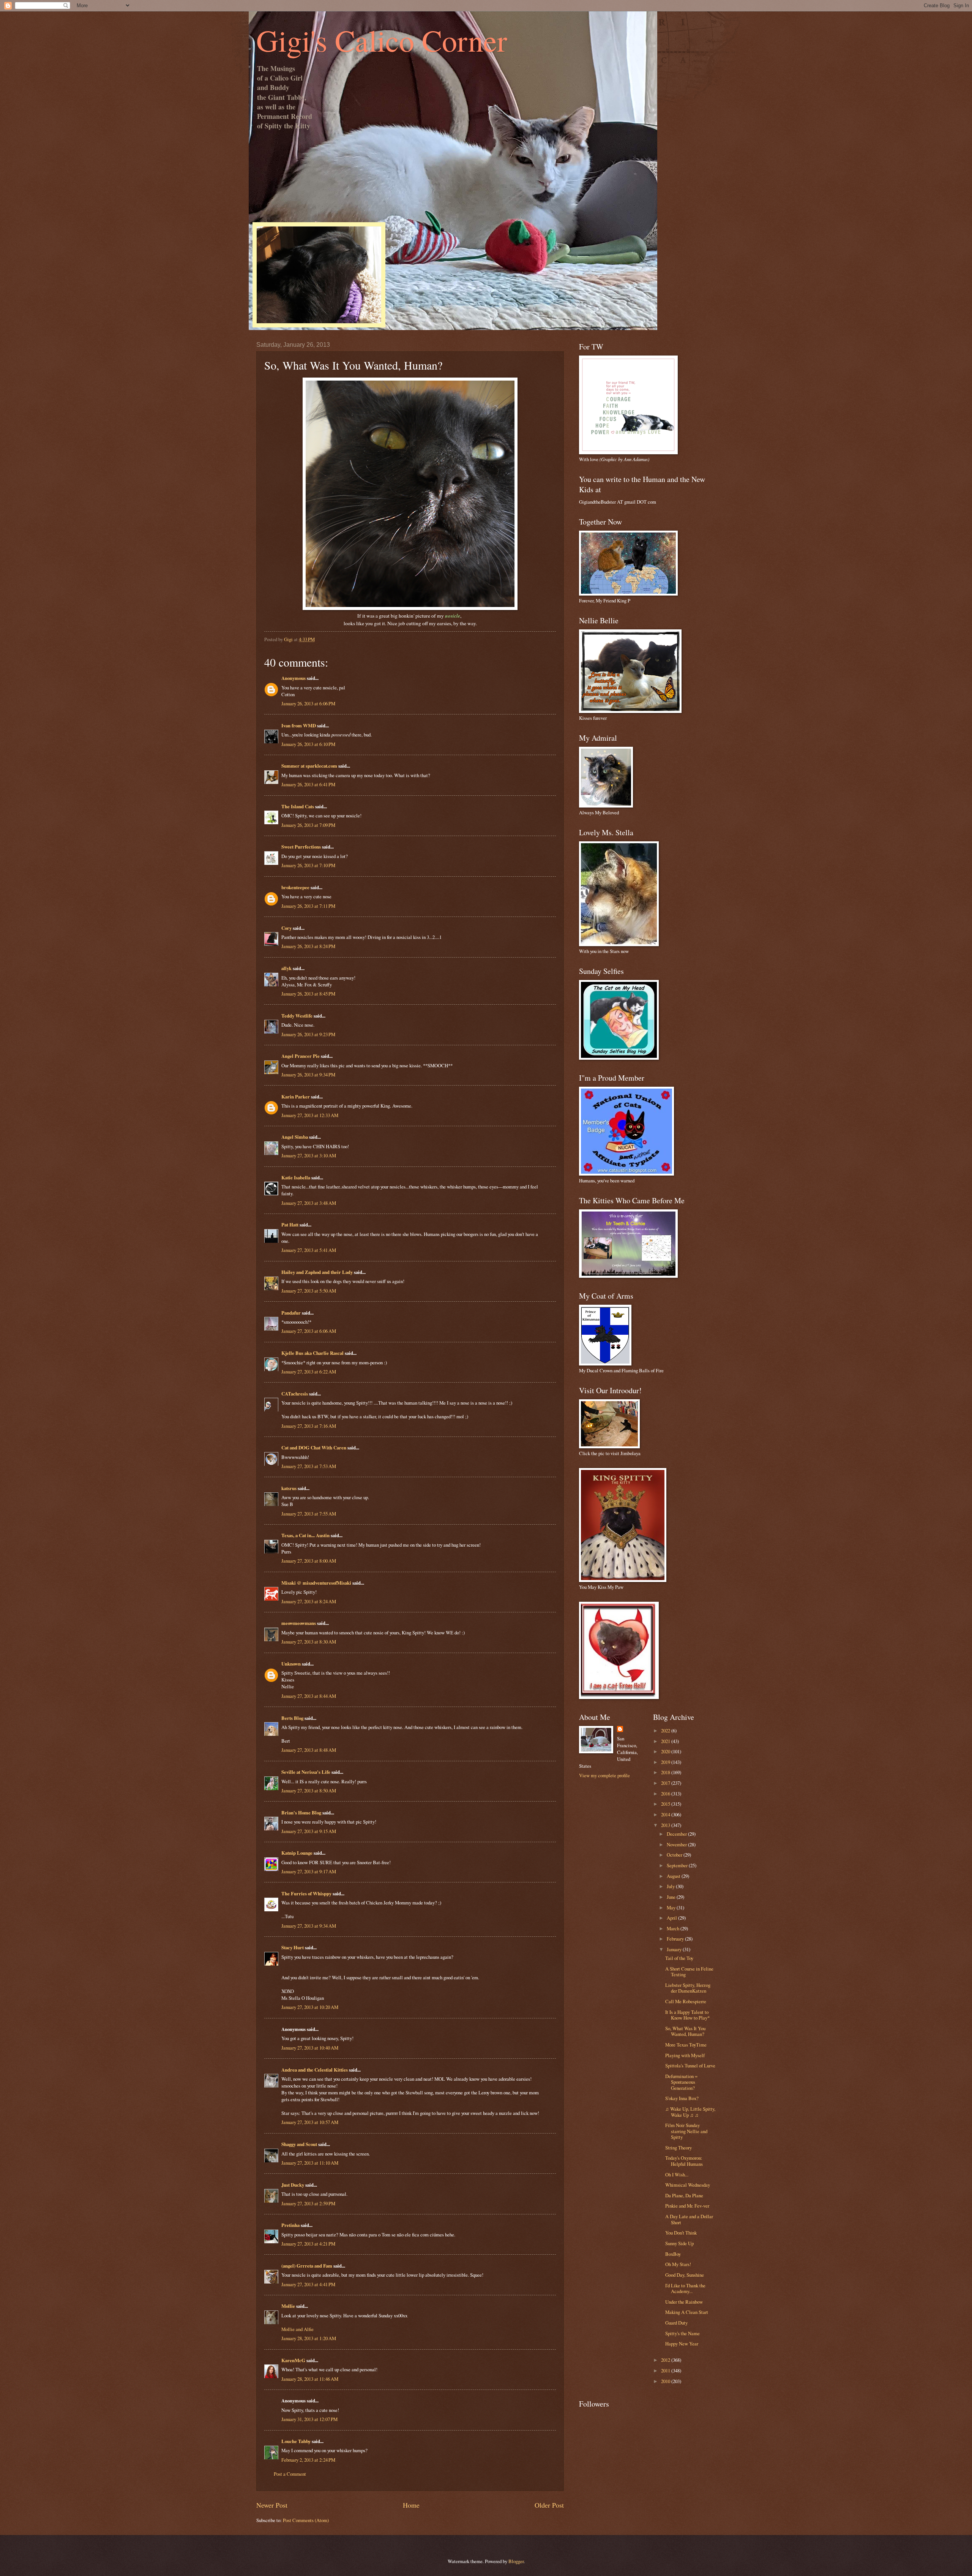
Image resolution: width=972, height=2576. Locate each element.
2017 (666, 1783)
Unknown (291, 1664)
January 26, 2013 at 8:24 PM (308, 946)
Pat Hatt (290, 1225)
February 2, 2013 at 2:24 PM (308, 2460)
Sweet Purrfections (301, 847)
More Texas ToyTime (686, 2045)
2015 (666, 1804)
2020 (666, 1751)
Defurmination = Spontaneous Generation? (681, 2082)
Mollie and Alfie (297, 2329)
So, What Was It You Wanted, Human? (685, 2031)
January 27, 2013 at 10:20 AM (310, 2007)
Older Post (549, 2505)
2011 (666, 2371)
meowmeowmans (299, 1623)
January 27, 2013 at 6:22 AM (309, 1372)
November (677, 1844)
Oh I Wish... (677, 2175)
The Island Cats (298, 806)
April (672, 1918)
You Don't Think (681, 2233)
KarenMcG (293, 2360)
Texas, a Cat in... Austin (305, 1535)
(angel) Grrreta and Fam (307, 2266)
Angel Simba (295, 1137)
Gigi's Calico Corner (382, 40)
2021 (666, 1741)
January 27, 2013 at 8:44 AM (309, 1696)
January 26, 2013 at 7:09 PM (308, 825)
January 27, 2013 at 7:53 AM (309, 1466)
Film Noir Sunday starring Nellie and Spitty (686, 2131)
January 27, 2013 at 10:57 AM (310, 2122)
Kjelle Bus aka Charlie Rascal (312, 1353)
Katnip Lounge (297, 1853)
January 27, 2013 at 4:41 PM (308, 2284)
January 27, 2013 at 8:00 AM (309, 1561)
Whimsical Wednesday (688, 2185)
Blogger (516, 2561)
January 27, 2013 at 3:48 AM (309, 1203)
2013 (666, 1825)
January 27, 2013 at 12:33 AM (310, 1115)
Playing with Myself (685, 2055)
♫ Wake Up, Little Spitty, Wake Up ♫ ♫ (690, 2112)
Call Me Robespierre (686, 2001)
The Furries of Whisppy (306, 1893)
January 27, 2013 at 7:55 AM (309, 1514)
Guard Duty (676, 2323)
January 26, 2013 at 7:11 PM (308, 906)
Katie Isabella (296, 1177)
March (674, 1928)
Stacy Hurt (293, 1947)
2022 (666, 1731)
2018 (666, 1772)
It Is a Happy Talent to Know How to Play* (687, 2015)
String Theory (679, 2148)
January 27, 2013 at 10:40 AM (310, 2048)
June (672, 1897)
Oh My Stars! (678, 2264)
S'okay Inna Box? (682, 2098)
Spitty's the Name (682, 2333)
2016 (666, 1794)
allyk (286, 968)
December (677, 1834)
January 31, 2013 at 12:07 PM (309, 2419)
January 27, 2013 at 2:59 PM (308, 2203)
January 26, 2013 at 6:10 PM (308, 744)
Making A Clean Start (687, 2312)
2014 (666, 1814)
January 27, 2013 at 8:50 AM (309, 1791)
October (675, 1855)
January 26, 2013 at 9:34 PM (308, 1075)
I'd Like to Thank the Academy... (685, 2288)
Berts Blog (292, 1718)
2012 (666, 2360)
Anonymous (293, 678)
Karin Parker (296, 1097)
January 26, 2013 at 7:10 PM (308, 865)
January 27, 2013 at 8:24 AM (309, 1601)
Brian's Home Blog (301, 1813)
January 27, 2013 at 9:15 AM (309, 1831)
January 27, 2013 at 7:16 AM (309, 1426)
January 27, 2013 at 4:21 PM (308, 2244)
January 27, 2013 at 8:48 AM (309, 1750)
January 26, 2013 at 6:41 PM (308, 784)
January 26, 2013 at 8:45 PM (308, 994)
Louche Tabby (296, 2441)
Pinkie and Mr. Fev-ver (687, 2206)
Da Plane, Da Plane (684, 2195)
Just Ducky (293, 2185)
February (676, 1939)
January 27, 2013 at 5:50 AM (309, 1291)
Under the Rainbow (684, 2302)
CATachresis (295, 1394)
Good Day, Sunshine (685, 2275)
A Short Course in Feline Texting (689, 1972)
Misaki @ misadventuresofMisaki (316, 1583)
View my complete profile (604, 1775)
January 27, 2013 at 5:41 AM (309, 1250)
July (671, 1886)
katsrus (289, 1488)
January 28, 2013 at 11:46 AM (310, 2379)
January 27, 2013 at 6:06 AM (309, 1331)
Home (411, 2505)
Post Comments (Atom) (306, 2520)
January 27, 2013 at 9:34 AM (309, 1926)
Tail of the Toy (679, 1958)
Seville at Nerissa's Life (306, 1772)
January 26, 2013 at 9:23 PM (308, 1034)
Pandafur (291, 1313)
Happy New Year (682, 2344)
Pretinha (290, 2225)
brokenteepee (295, 887)
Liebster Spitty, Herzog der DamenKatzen (688, 1988)
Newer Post (272, 2505)
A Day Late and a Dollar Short (689, 2219)
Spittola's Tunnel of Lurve (690, 2066)
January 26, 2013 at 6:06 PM (308, 703)
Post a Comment (290, 2474)
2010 (666, 2381)
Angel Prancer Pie (301, 1056)
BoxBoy (673, 2254)
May (672, 1908)
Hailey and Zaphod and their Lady (317, 1272)
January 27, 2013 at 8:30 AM (309, 1642)
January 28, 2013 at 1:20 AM (309, 2338)
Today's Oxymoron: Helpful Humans (684, 2161)
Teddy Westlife (297, 1016)
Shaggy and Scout (299, 2144)
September (678, 1865)
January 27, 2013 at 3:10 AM (309, 1155)
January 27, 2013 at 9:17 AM (309, 1871)
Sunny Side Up (679, 2243)
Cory (286, 928)
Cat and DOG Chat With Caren (314, 1448)
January (675, 1949)
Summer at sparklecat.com (309, 766)
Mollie (288, 2306)
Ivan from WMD (299, 725)
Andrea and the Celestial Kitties (315, 2070)
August (674, 1876)
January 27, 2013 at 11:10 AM (310, 2163)
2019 (666, 1762)
